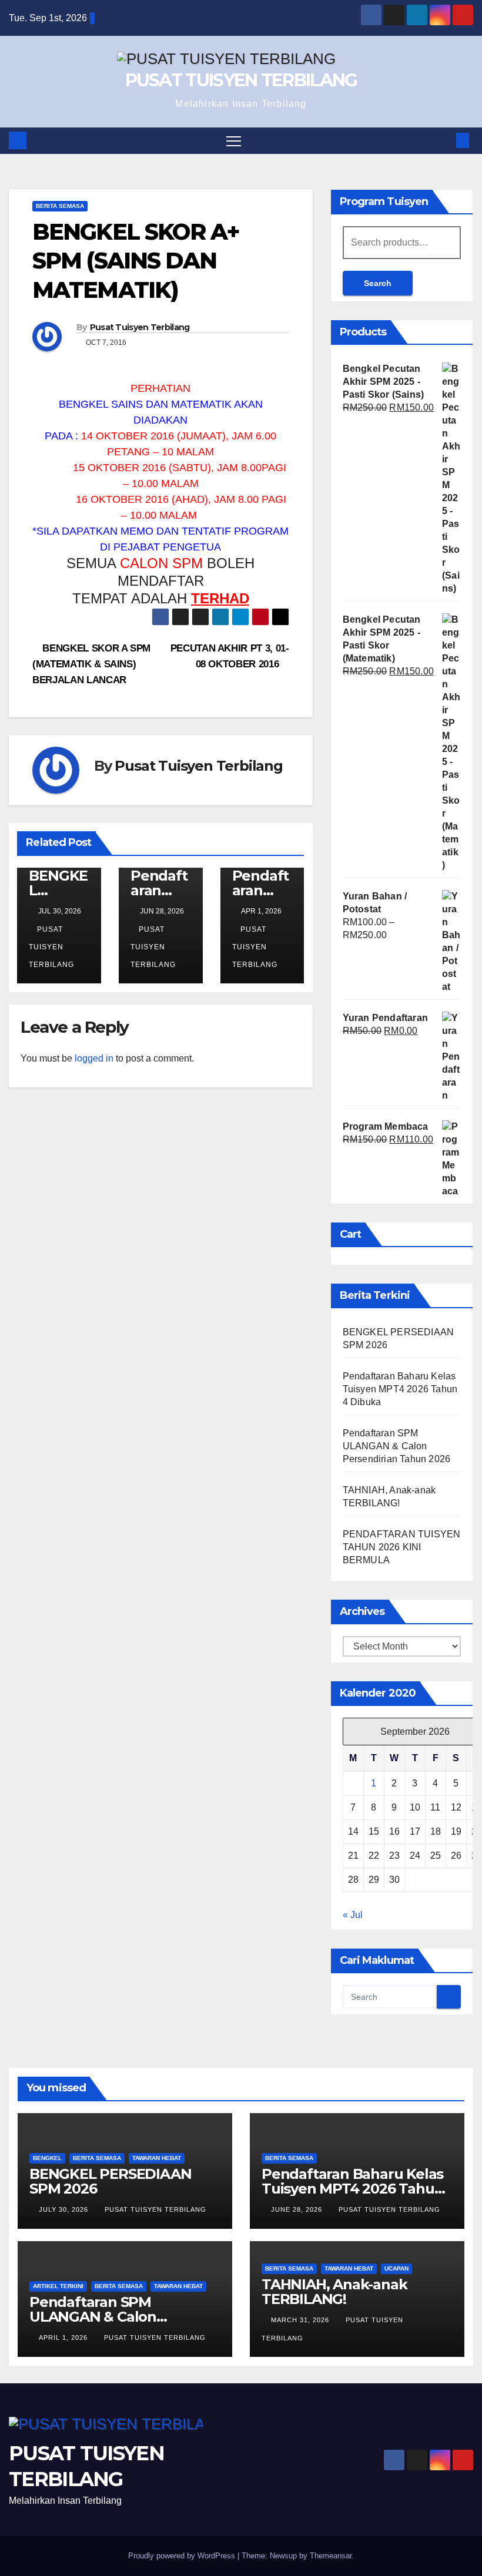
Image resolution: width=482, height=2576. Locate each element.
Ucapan (396, 2268)
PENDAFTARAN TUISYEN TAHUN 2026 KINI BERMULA (402, 1547)
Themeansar (331, 2556)
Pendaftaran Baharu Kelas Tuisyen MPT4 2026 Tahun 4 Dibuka (400, 1389)
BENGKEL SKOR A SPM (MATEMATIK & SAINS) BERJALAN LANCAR (91, 664)
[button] (444, 140)
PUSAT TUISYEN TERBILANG (241, 80)
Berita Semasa (60, 206)
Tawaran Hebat (157, 2158)
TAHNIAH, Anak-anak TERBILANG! (334, 2292)
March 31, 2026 (301, 2320)
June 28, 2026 (298, 2209)
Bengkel (47, 2158)
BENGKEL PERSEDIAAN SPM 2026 (110, 2181)
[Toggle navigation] (234, 141)
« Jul (353, 1915)
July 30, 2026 (65, 2209)
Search (378, 283)
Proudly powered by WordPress (183, 2556)
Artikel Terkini (58, 2286)
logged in (94, 1058)
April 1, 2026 (64, 2337)
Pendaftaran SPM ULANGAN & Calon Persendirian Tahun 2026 (397, 1446)
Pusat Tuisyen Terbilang (140, 327)
